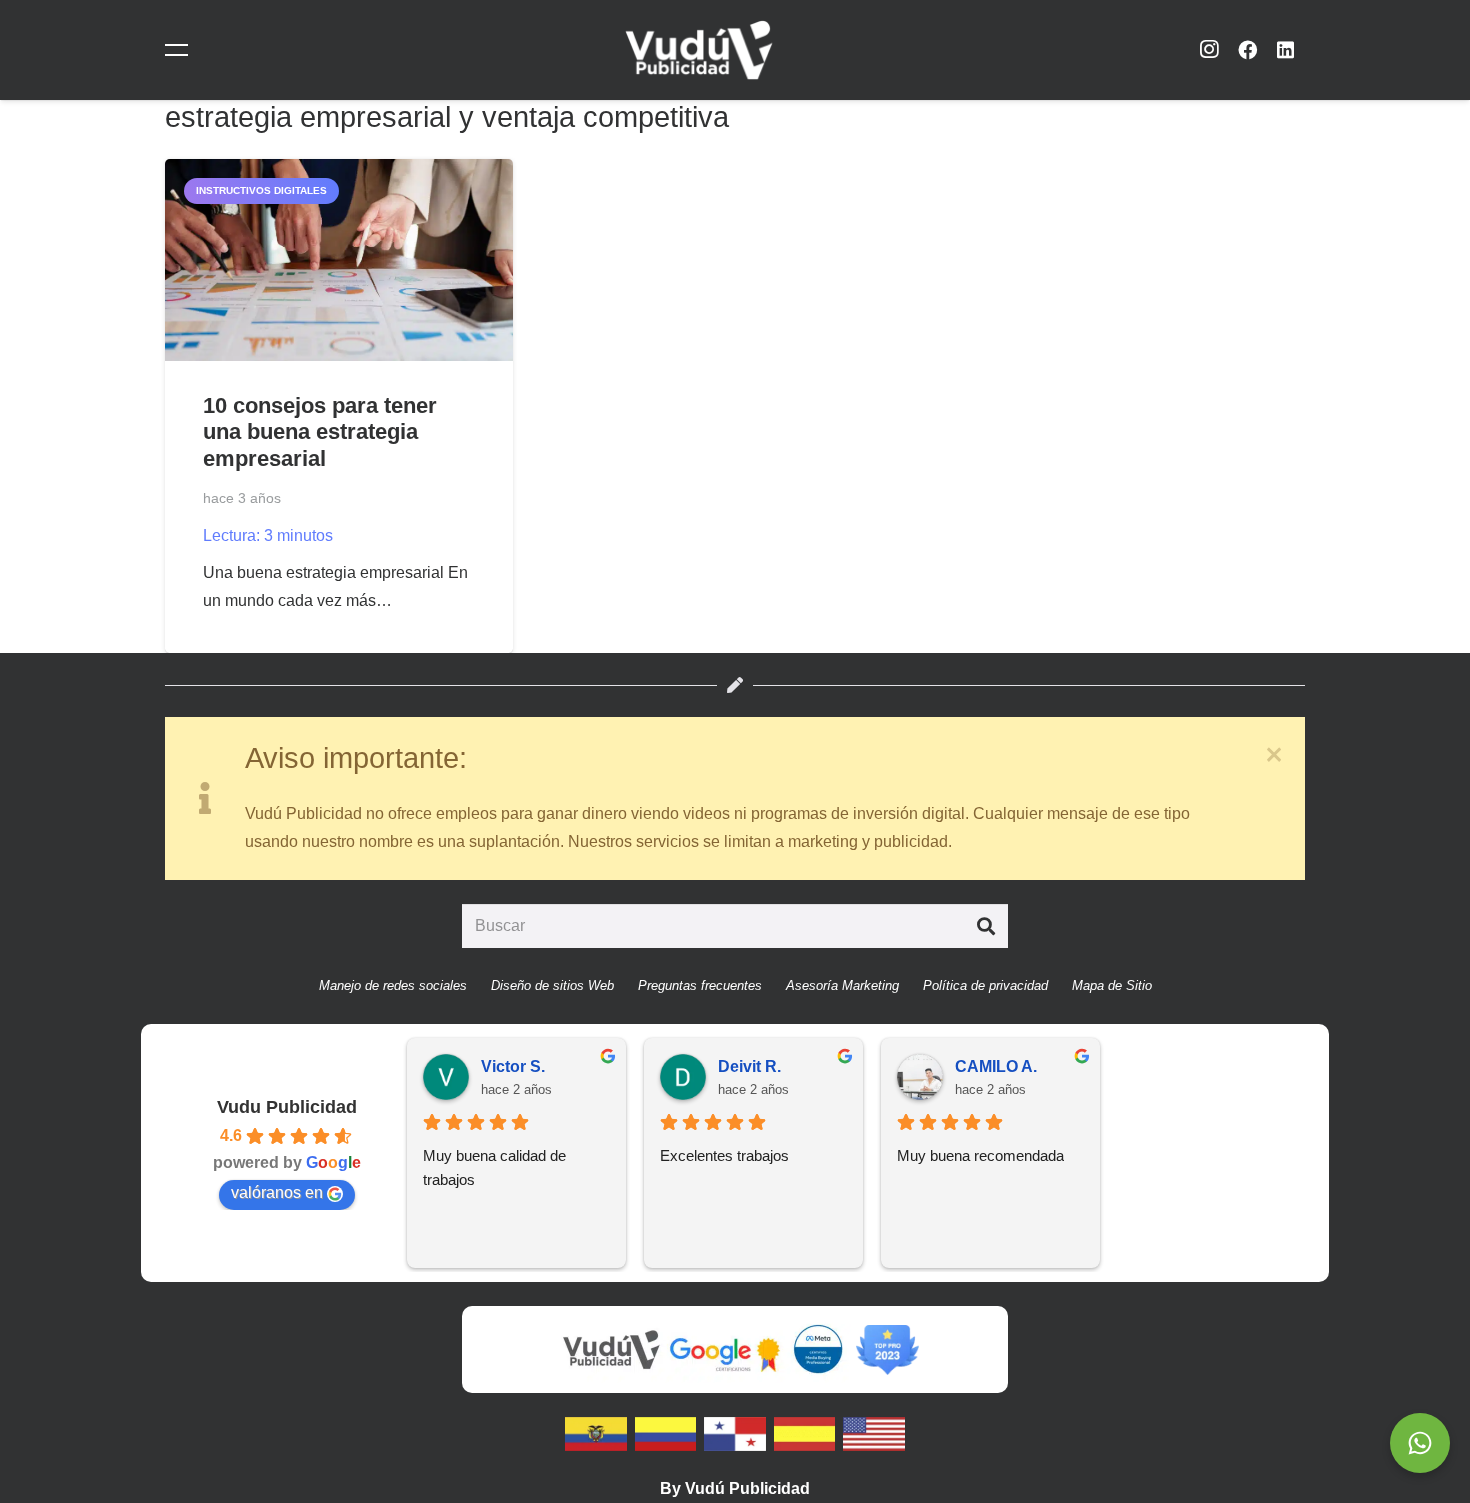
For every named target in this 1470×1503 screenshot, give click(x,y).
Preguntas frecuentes (700, 985)
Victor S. (513, 1066)
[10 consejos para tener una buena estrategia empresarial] (339, 260)
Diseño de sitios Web (552, 985)
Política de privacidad (985, 985)
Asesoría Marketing (842, 985)
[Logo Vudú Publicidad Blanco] (699, 50)
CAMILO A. (996, 1066)
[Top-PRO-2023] (887, 1350)
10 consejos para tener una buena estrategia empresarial (320, 432)
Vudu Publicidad (287, 1107)
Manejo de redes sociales (393, 985)
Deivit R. (749, 1066)
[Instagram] (1209, 50)
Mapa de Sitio (1112, 985)
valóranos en (277, 1192)
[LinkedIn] (1286, 50)
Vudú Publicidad (747, 1488)
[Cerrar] (1274, 755)
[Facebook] (1247, 50)
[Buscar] (985, 926)
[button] (180, 50)
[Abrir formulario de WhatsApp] (1420, 1443)
